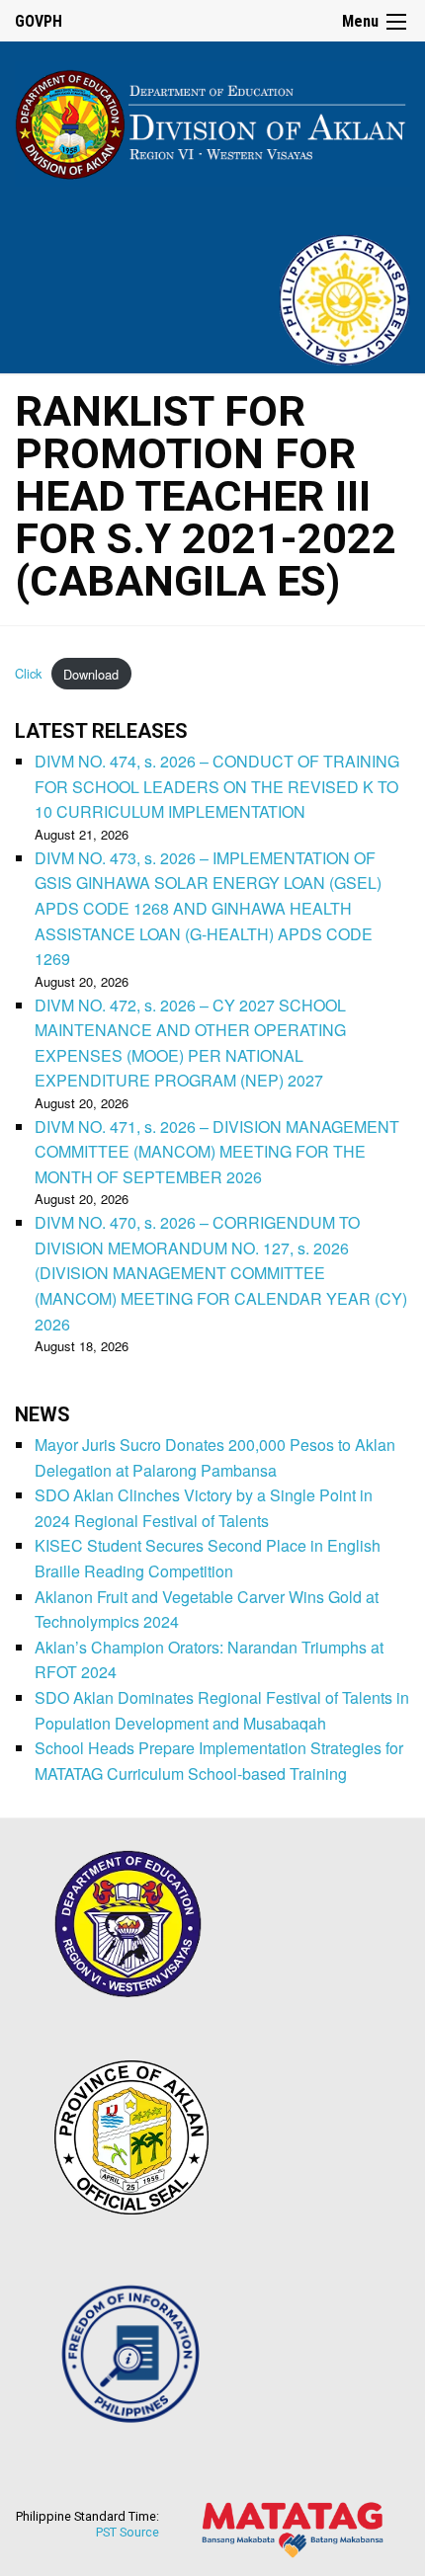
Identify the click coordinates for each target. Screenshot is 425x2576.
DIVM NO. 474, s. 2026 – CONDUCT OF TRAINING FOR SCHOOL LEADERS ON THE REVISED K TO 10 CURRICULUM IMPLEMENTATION (217, 786)
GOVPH (39, 21)
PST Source (127, 2532)
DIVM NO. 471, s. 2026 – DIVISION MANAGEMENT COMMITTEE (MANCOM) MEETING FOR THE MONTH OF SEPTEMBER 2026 (217, 1152)
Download (91, 674)
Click (28, 674)
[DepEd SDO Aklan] (212, 121)
